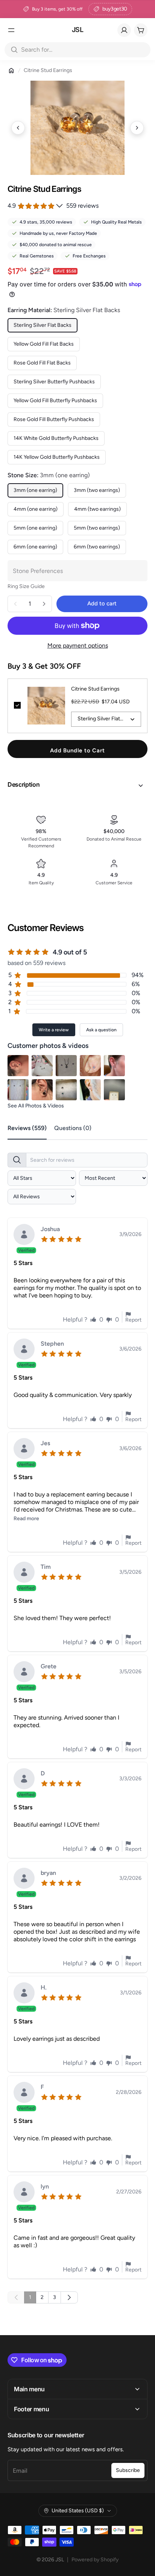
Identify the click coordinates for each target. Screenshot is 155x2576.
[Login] (124, 30)
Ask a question (101, 1030)
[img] (63, 1238)
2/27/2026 (129, 2192)
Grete (49, 1667)
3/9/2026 (130, 1234)
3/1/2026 (131, 1993)
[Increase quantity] (44, 604)
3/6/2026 (130, 1349)
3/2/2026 (130, 1878)
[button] (77, 786)
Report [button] (133, 1320)
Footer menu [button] (31, 2409)
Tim (46, 1567)
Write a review (54, 1030)
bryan (48, 1873)
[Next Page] (69, 2297)
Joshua (50, 1229)
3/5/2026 (130, 1572)
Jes (45, 1443)
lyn (45, 2187)
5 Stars (23, 1263)
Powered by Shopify (95, 2560)
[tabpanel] (77, 1726)
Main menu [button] (29, 2389)
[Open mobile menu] (11, 30)
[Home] (11, 70)
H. (44, 1988)
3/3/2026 (130, 1779)
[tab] (31, 1129)
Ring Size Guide (26, 586)
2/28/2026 (129, 2092)
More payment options (78, 646)
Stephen (52, 1344)
